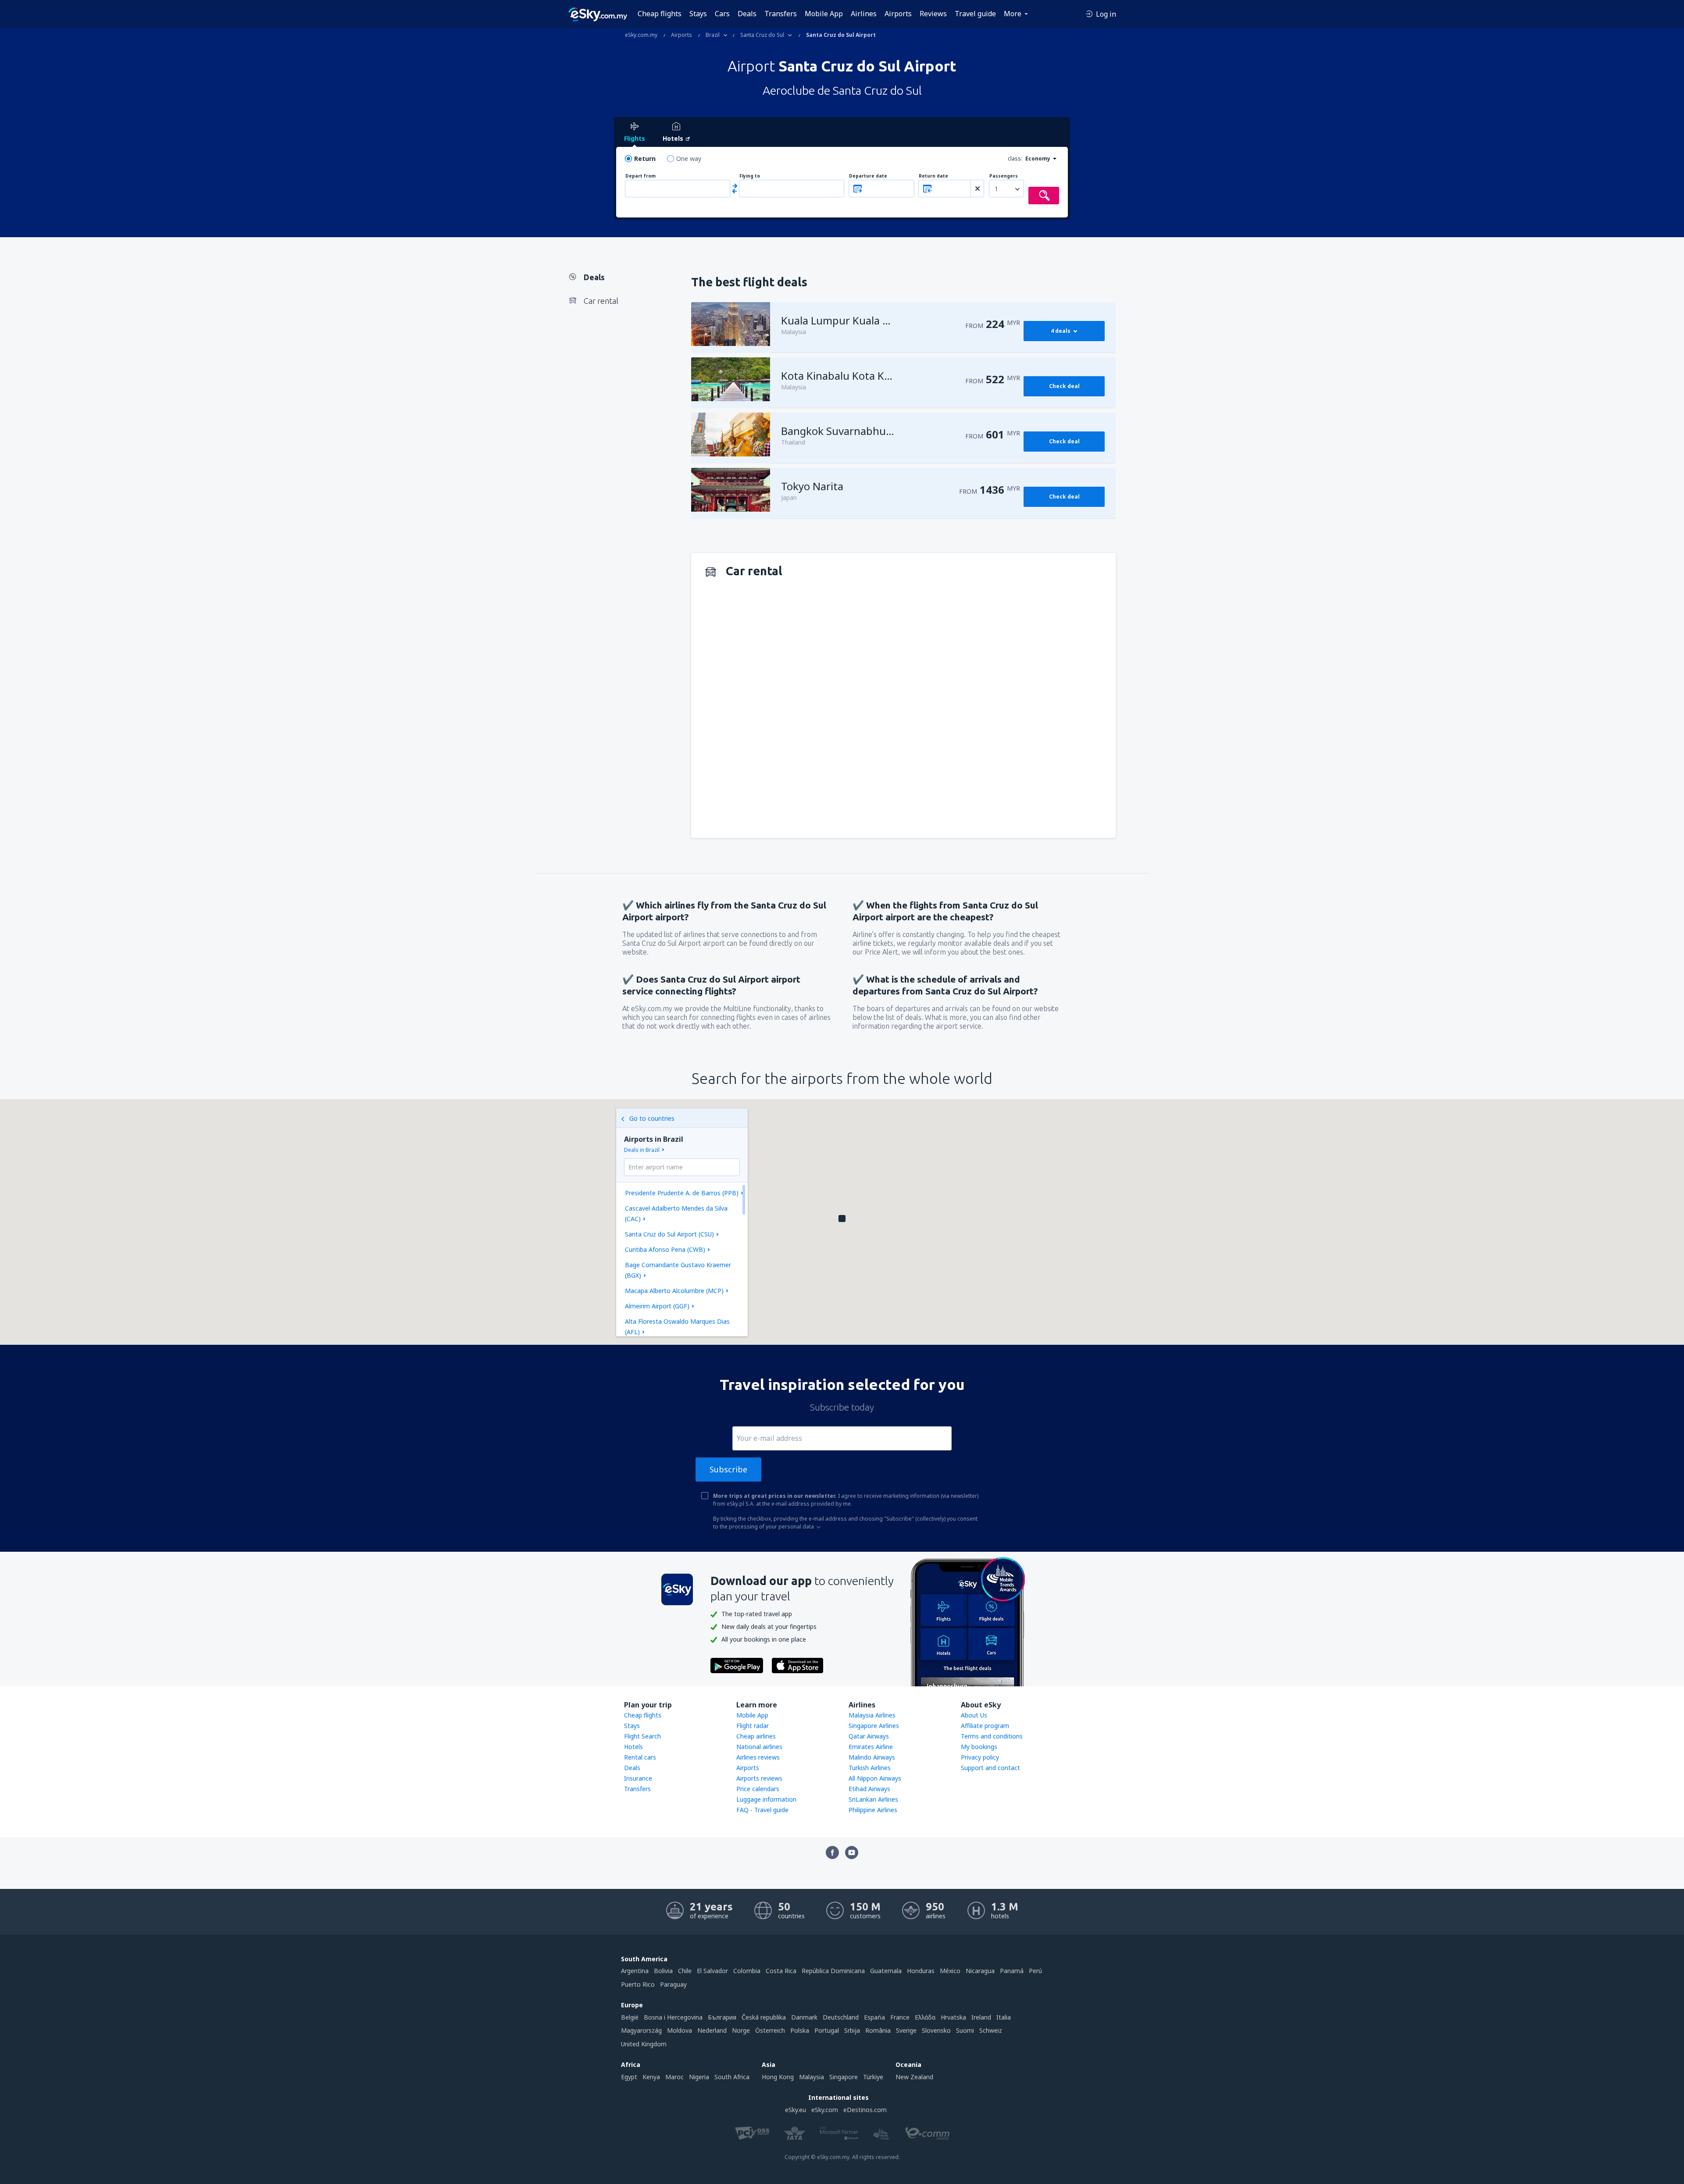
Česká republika (764, 2017)
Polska (800, 2030)
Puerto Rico (638, 1984)
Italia (1004, 2017)
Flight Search (642, 1736)
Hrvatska (953, 2017)
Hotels (633, 1747)
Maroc (674, 2077)
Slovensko (936, 2030)
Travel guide (975, 14)
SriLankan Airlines (873, 1799)
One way (689, 159)
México (950, 1971)
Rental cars (640, 1757)
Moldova (680, 2030)
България (722, 2017)
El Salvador (712, 1971)
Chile (685, 1971)
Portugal (827, 2030)
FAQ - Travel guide (762, 1810)
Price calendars (758, 1789)
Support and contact (990, 1768)
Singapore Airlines (874, 1726)
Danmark (804, 2017)
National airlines (759, 1747)
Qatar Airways (869, 1736)
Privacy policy (980, 1757)
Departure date (868, 176)
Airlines (864, 14)
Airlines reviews (758, 1757)
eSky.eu (796, 2110)
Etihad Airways (869, 1789)
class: (1015, 159)
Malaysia (812, 2077)
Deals (747, 14)
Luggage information (766, 1799)
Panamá (1012, 1971)
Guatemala (886, 1971)
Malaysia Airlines (872, 1715)
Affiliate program (985, 1726)
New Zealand (914, 2077)
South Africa (732, 2077)
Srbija (852, 2030)
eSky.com (825, 2110)
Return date (933, 176)
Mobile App (824, 14)
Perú (1035, 1971)
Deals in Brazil (642, 1150)
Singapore (844, 2077)
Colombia (747, 1971)
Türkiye (873, 2077)
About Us (974, 1715)
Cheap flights (660, 14)
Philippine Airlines (873, 1810)
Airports (898, 14)
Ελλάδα (925, 2017)
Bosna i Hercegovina (673, 2017)
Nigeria (699, 2077)
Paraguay (673, 1984)
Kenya (651, 2077)
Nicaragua (980, 1971)
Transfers (781, 14)
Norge (741, 2030)
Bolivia (663, 1971)
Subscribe (728, 1469)
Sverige (906, 2030)
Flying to (750, 176)
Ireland (981, 2017)
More (1013, 14)
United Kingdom (644, 2044)
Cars (722, 14)
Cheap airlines (756, 1736)
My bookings (979, 1747)
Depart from (640, 176)
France (900, 2017)
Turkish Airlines (870, 1768)
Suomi (965, 2030)
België (630, 2017)
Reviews (933, 14)
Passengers (1004, 176)
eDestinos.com (865, 2110)
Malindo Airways (872, 1757)
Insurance (638, 1778)
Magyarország (641, 2030)
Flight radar (753, 1726)
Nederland (712, 2030)
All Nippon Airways (875, 1778)
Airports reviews (759, 1778)
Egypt (629, 2077)
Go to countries (652, 1118)
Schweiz (991, 2030)
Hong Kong (778, 2077)
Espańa (874, 2017)
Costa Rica (781, 1971)
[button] (842, 1218)
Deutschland (841, 2017)
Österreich (770, 2030)
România (878, 2030)
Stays (698, 14)
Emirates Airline (871, 1747)
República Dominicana (833, 1971)
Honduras (921, 1971)
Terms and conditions (992, 1736)
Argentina (635, 1971)
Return (645, 159)
